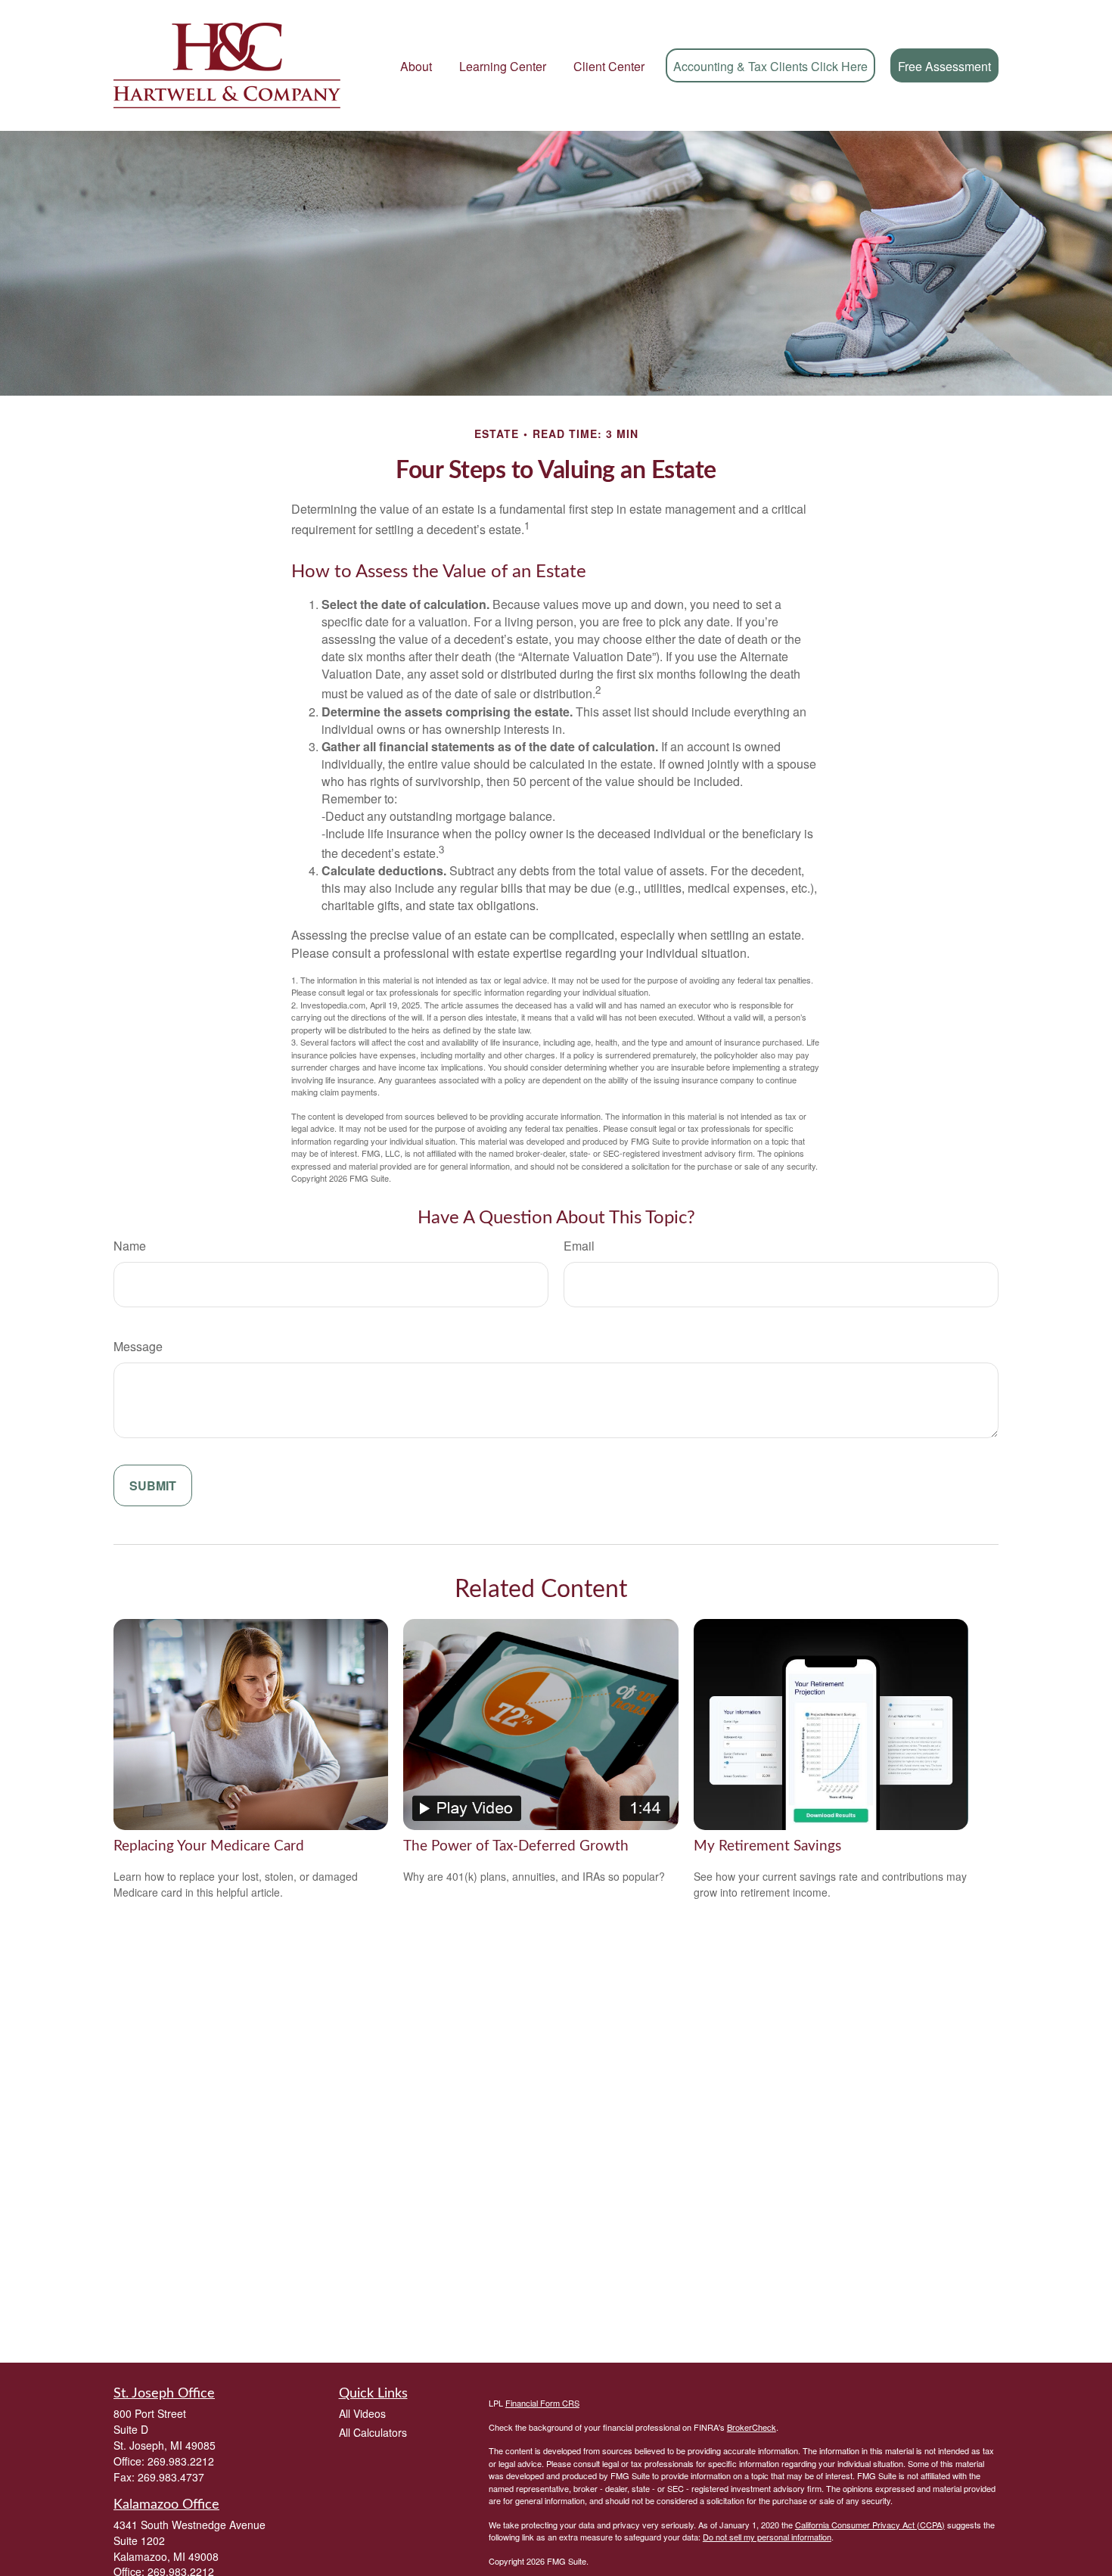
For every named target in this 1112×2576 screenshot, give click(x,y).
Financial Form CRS (542, 2403)
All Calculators (373, 2432)
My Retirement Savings (767, 1846)
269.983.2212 (181, 2461)
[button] (416, 65)
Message (138, 1346)
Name (130, 1246)
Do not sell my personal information (767, 2537)
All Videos (362, 2413)
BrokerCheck (752, 2427)
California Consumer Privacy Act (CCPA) (870, 2525)
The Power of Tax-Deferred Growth (516, 1846)
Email (579, 1246)
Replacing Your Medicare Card (209, 1846)
